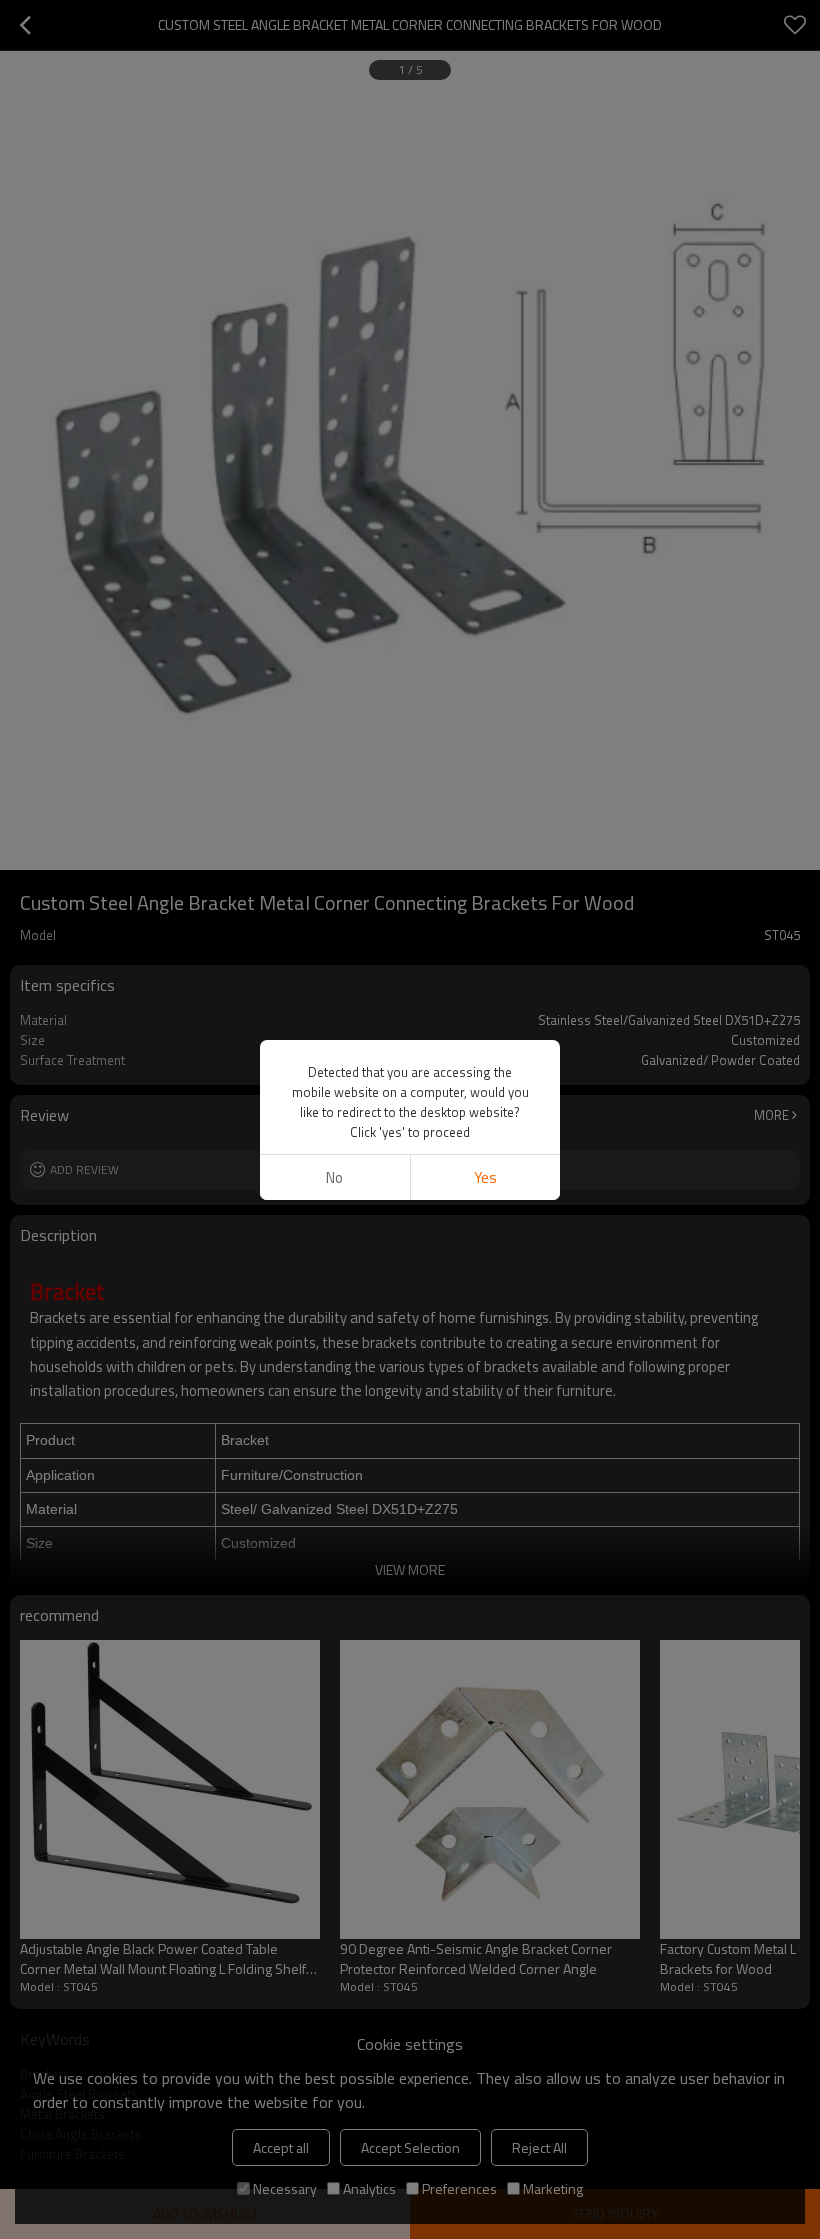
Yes (485, 1177)
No (334, 1177)
